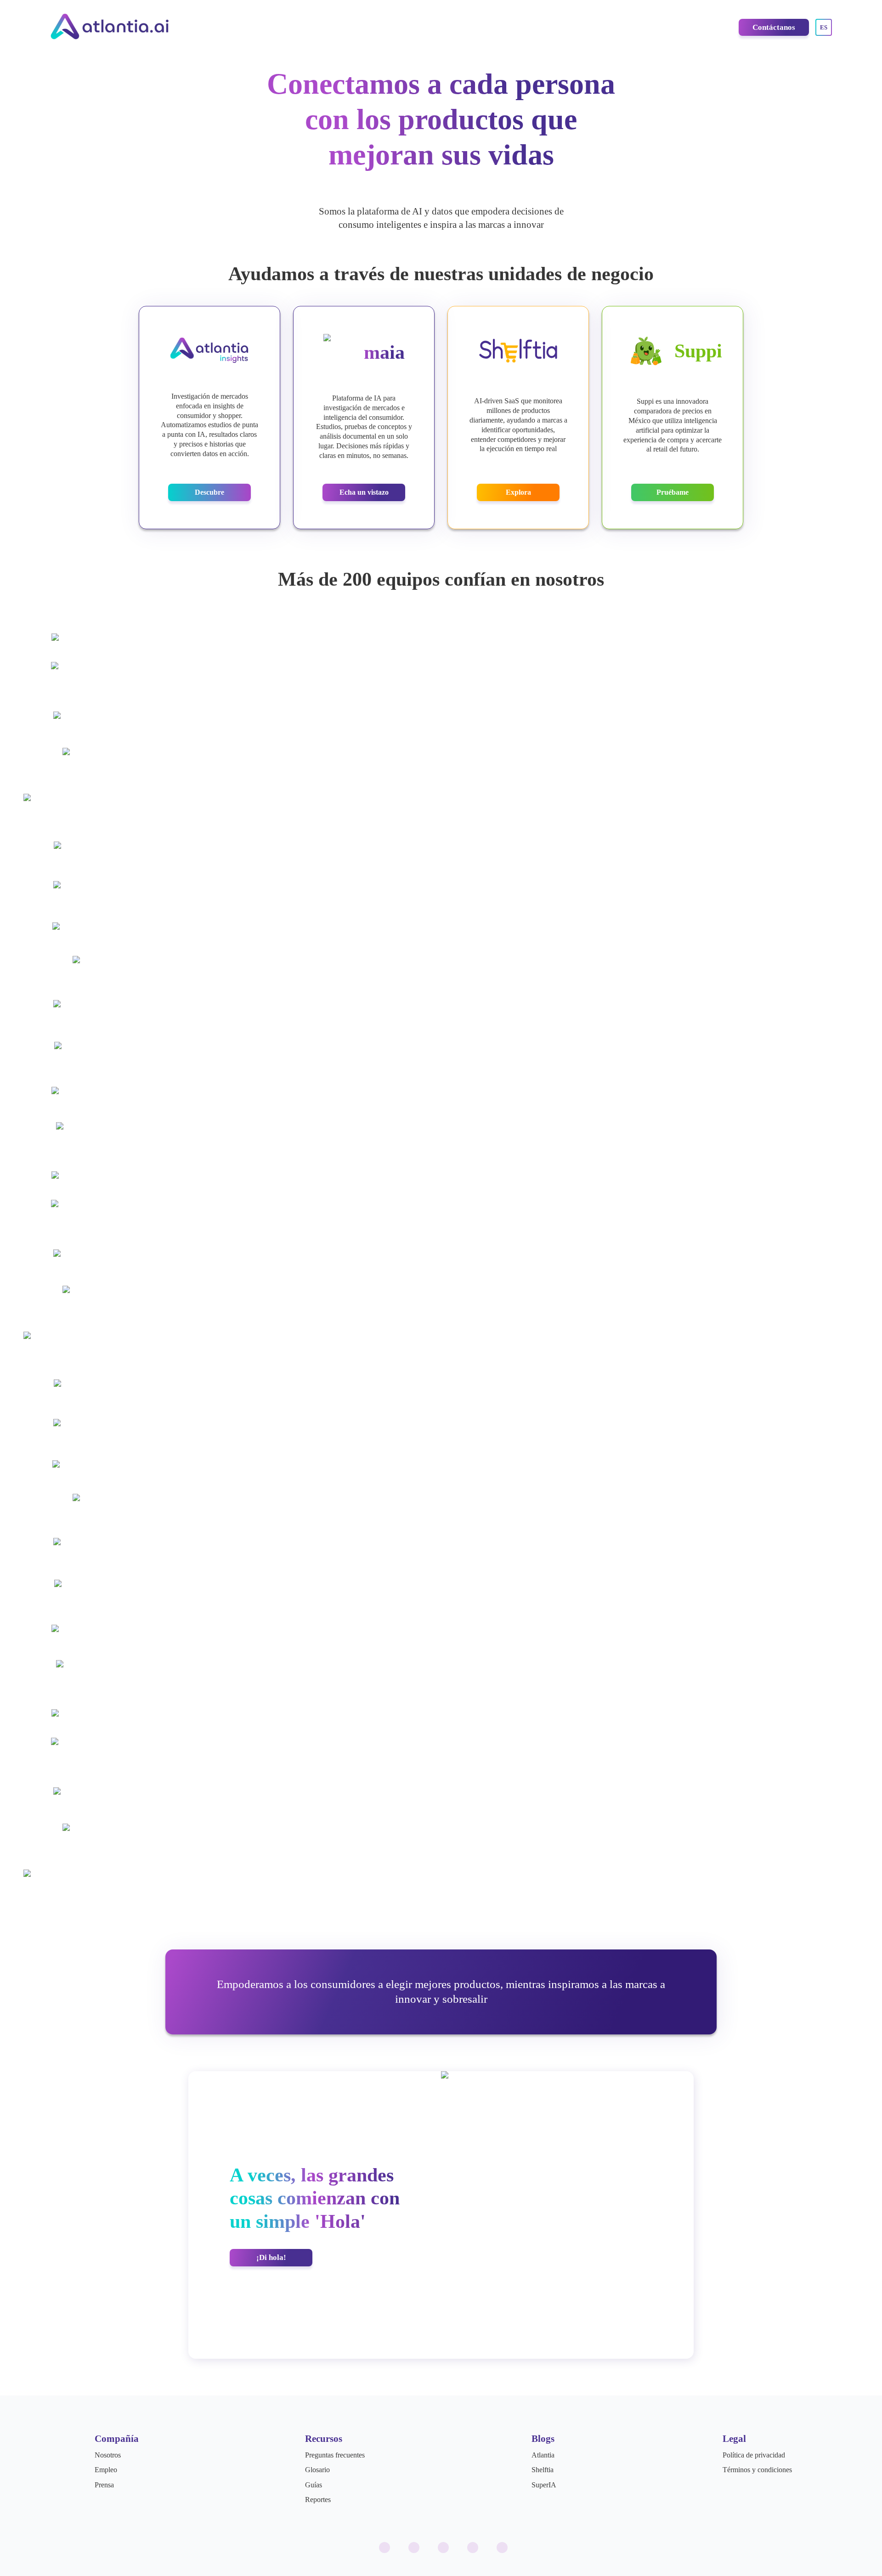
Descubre (209, 492)
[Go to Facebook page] (414, 2548)
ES (824, 27)
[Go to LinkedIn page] (443, 2548)
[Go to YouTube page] (473, 2548)
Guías (314, 2485)
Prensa (104, 2485)
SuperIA (544, 2485)
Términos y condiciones (757, 2470)
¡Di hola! (271, 2257)
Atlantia (543, 2455)
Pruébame (673, 492)
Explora (518, 492)
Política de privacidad (754, 2455)
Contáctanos (774, 27)
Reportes (318, 2500)
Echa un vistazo (364, 492)
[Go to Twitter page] (502, 2548)
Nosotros (108, 2455)
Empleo (106, 2470)
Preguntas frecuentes (335, 2455)
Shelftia (543, 2470)
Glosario (317, 2470)
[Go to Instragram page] (384, 2548)
